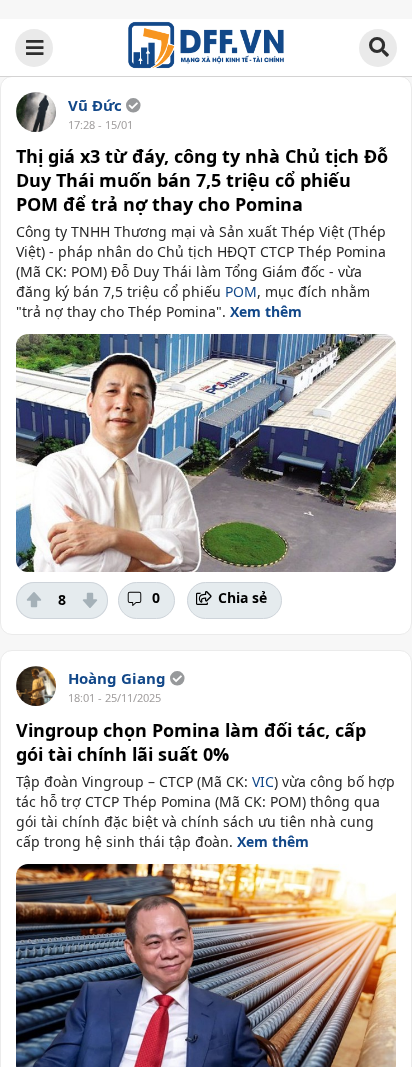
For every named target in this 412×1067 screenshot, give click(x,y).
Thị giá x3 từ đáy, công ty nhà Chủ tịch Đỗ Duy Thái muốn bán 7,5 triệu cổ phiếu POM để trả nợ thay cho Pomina (202, 180)
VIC (263, 781)
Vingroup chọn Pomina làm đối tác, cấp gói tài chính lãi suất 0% (191, 742)
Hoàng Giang (117, 678)
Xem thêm (266, 311)
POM (241, 291)
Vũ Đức (95, 105)
